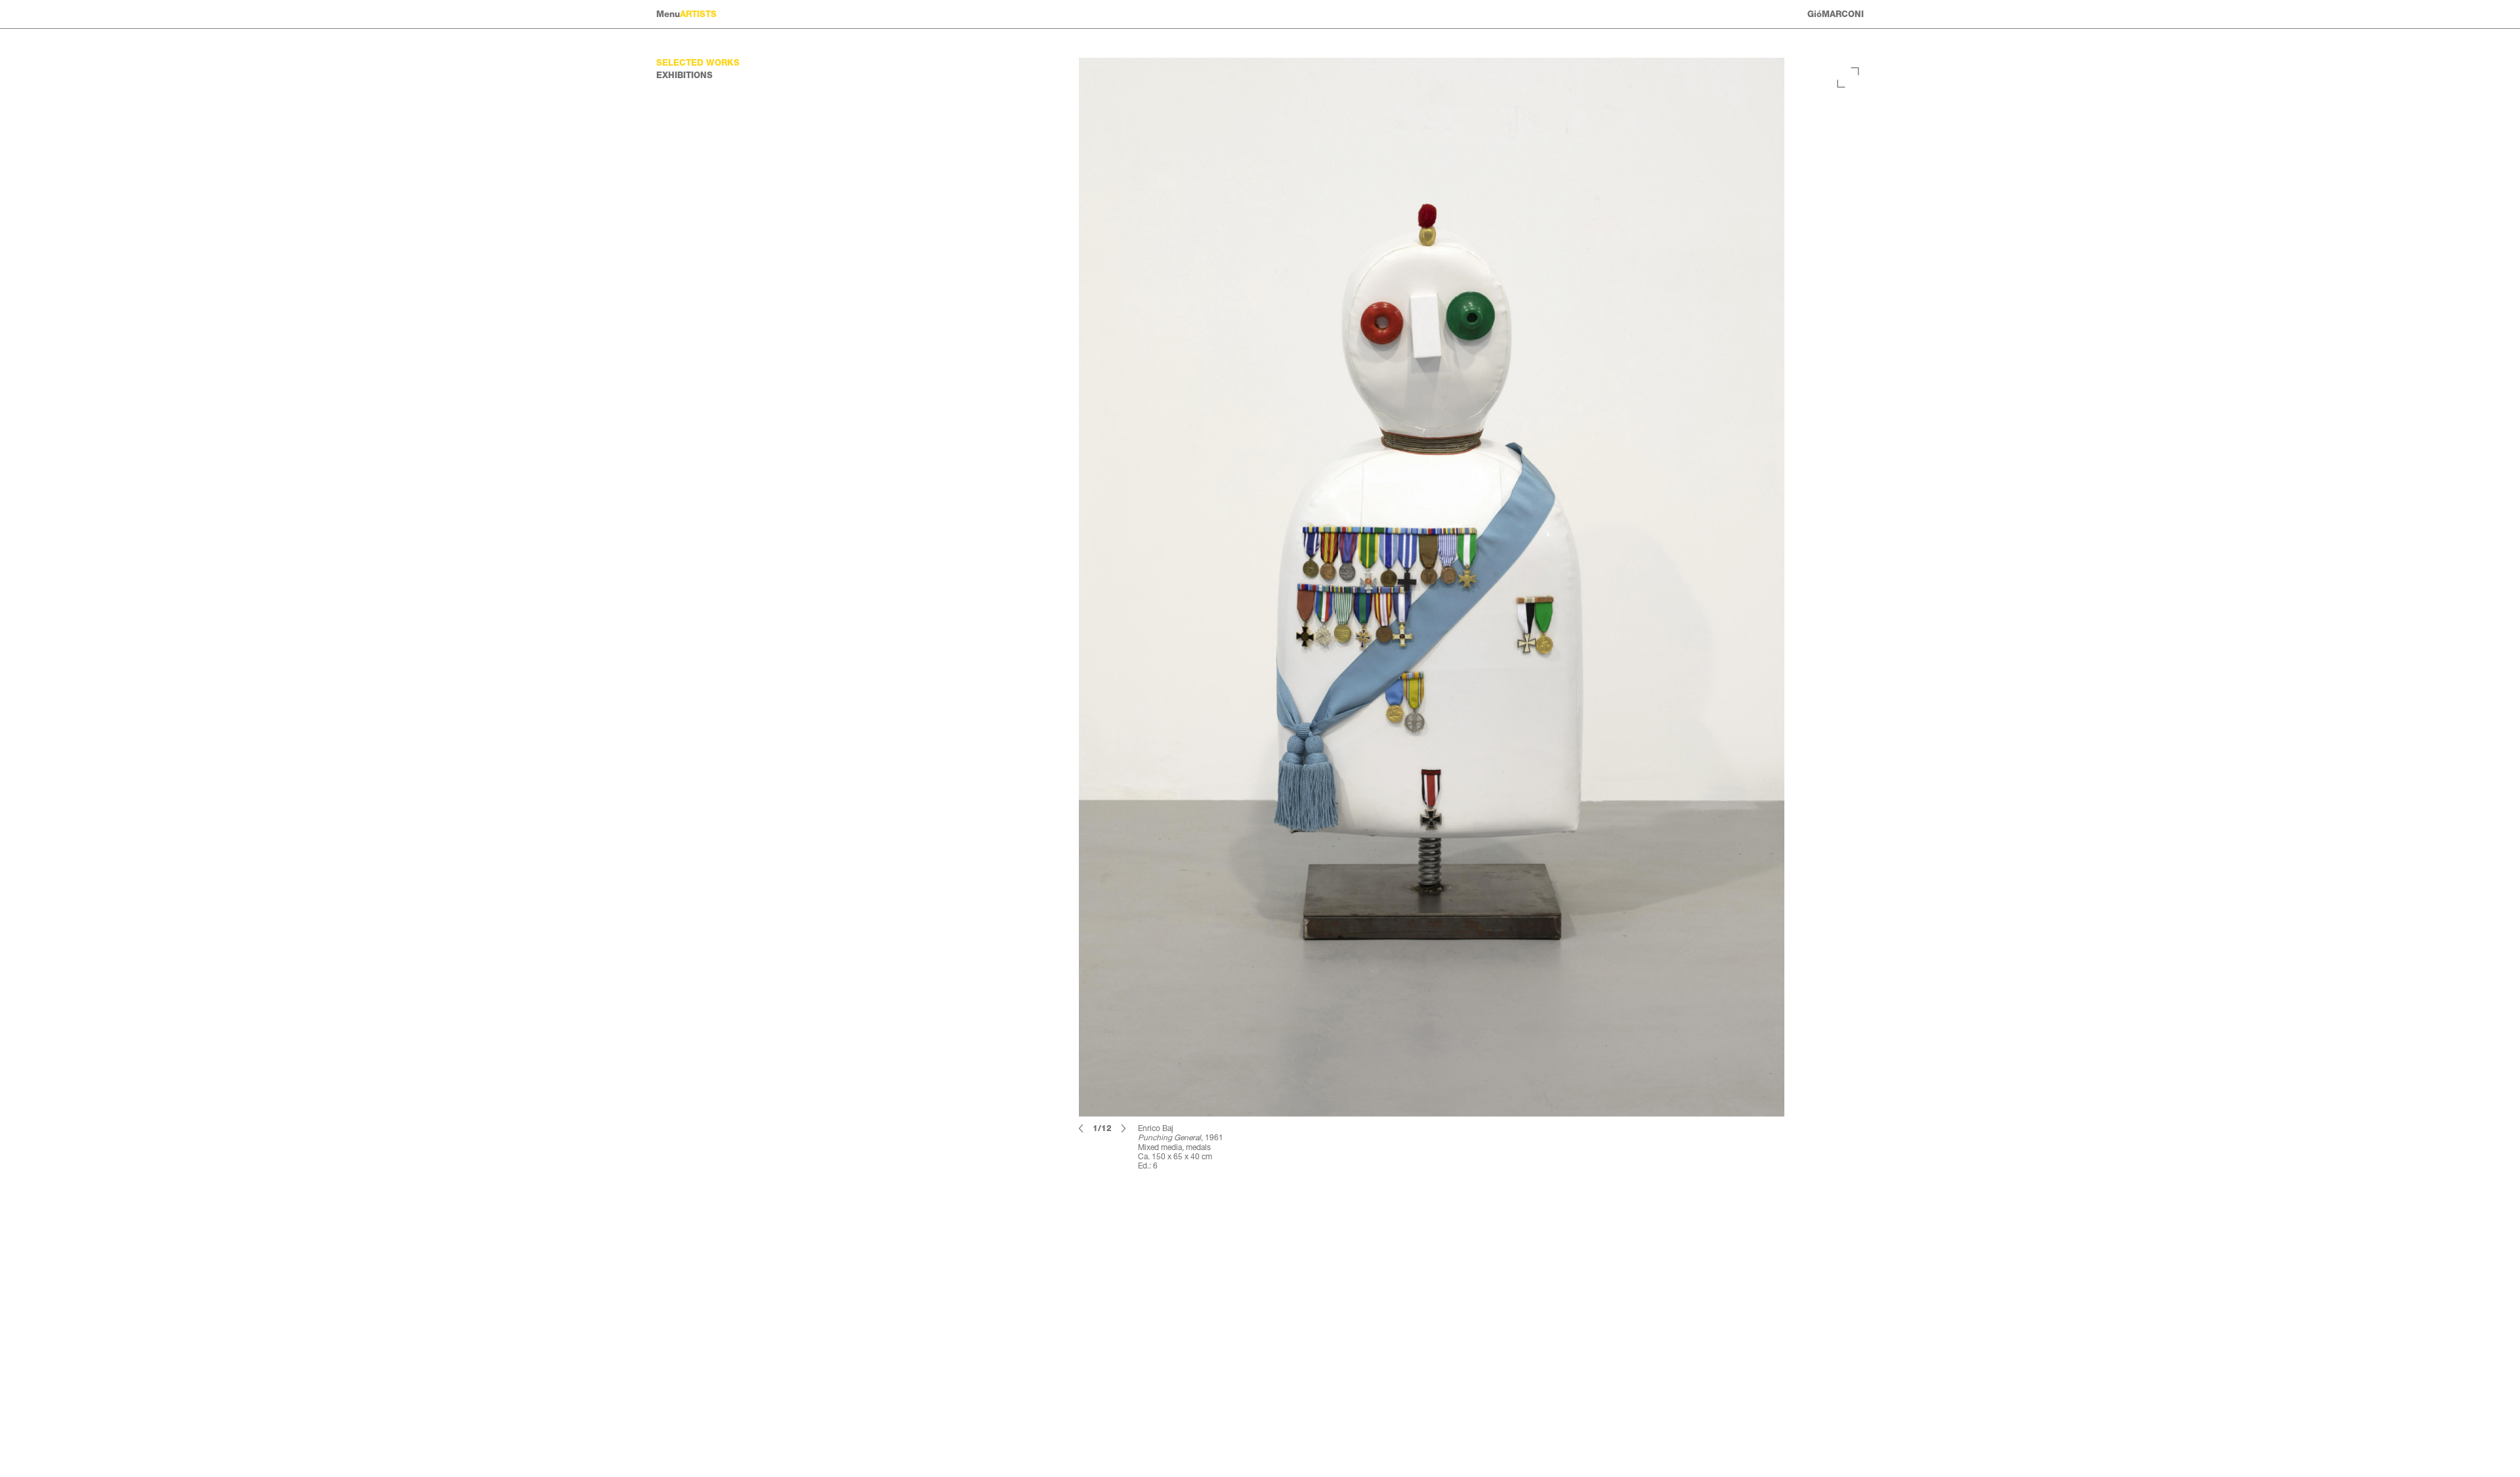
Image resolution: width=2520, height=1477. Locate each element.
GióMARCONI (1836, 14)
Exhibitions (684, 75)
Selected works (698, 63)
